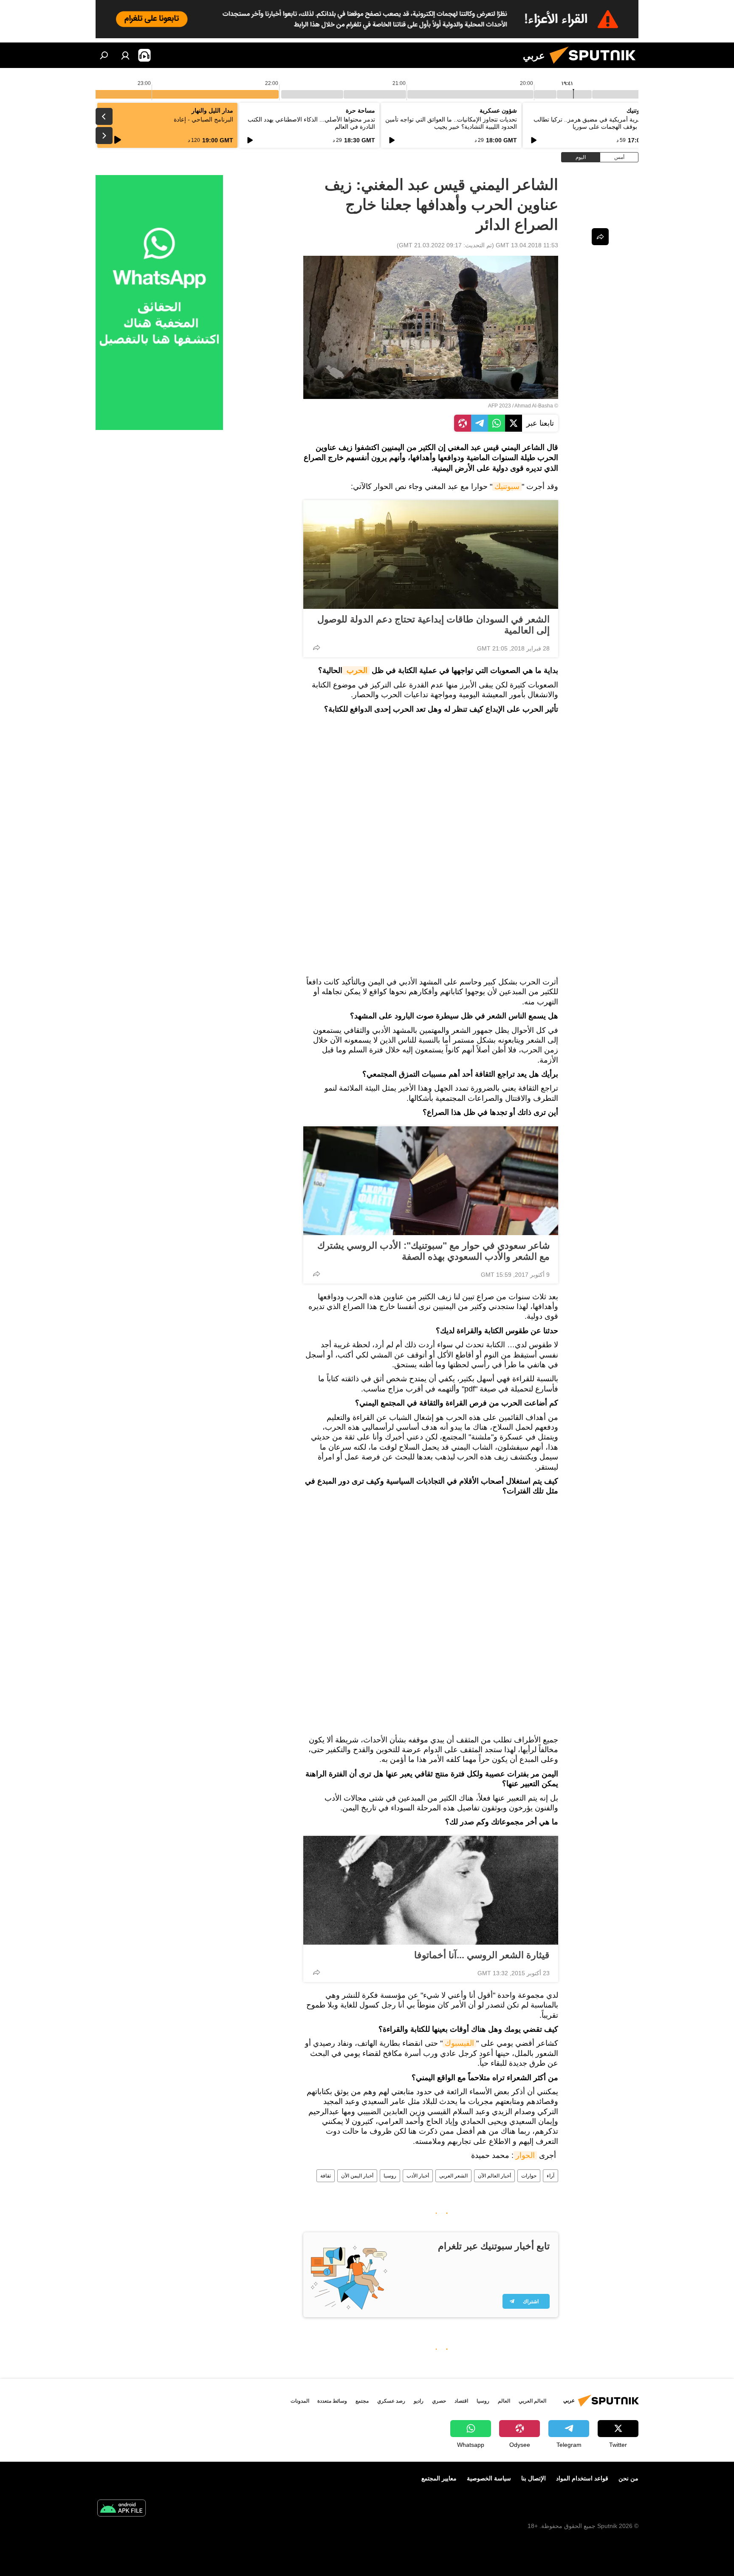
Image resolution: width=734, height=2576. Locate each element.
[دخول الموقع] (125, 55)
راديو (419, 2401)
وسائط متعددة (332, 2401)
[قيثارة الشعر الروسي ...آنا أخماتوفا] (431, 1890)
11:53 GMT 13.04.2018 (527, 245)
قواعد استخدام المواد (582, 2478)
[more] (316, 648)
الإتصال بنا (534, 2478)
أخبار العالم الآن (494, 2176)
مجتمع (362, 2401)
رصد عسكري (391, 2401)
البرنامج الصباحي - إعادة (203, 119)
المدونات (300, 2401)
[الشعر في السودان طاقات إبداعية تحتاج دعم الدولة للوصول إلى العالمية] (431, 554)
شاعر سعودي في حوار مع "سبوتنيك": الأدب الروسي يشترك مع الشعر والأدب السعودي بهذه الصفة (433, 1251)
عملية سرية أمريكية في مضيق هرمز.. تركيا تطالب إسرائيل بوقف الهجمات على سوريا (596, 123)
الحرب (356, 670)
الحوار (525, 2155)
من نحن (628, 2478)
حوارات (529, 2176)
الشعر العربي (453, 2176)
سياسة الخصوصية (489, 2478)
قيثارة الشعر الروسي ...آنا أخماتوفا (482, 1955)
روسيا (390, 2176)
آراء (550, 2176)
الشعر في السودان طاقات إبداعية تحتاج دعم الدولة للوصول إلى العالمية (433, 625)
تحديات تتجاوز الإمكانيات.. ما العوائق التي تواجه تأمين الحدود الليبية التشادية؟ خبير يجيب (451, 123)
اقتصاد (461, 2401)
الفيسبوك (459, 2043)
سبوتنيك (507, 486)
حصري (439, 2401)
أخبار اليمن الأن (357, 2176)
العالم (504, 2401)
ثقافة (326, 2176)
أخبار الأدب (418, 2176)
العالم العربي (532, 2401)
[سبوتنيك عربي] (596, 66)
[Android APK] (121, 2509)
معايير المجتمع (439, 2478)
